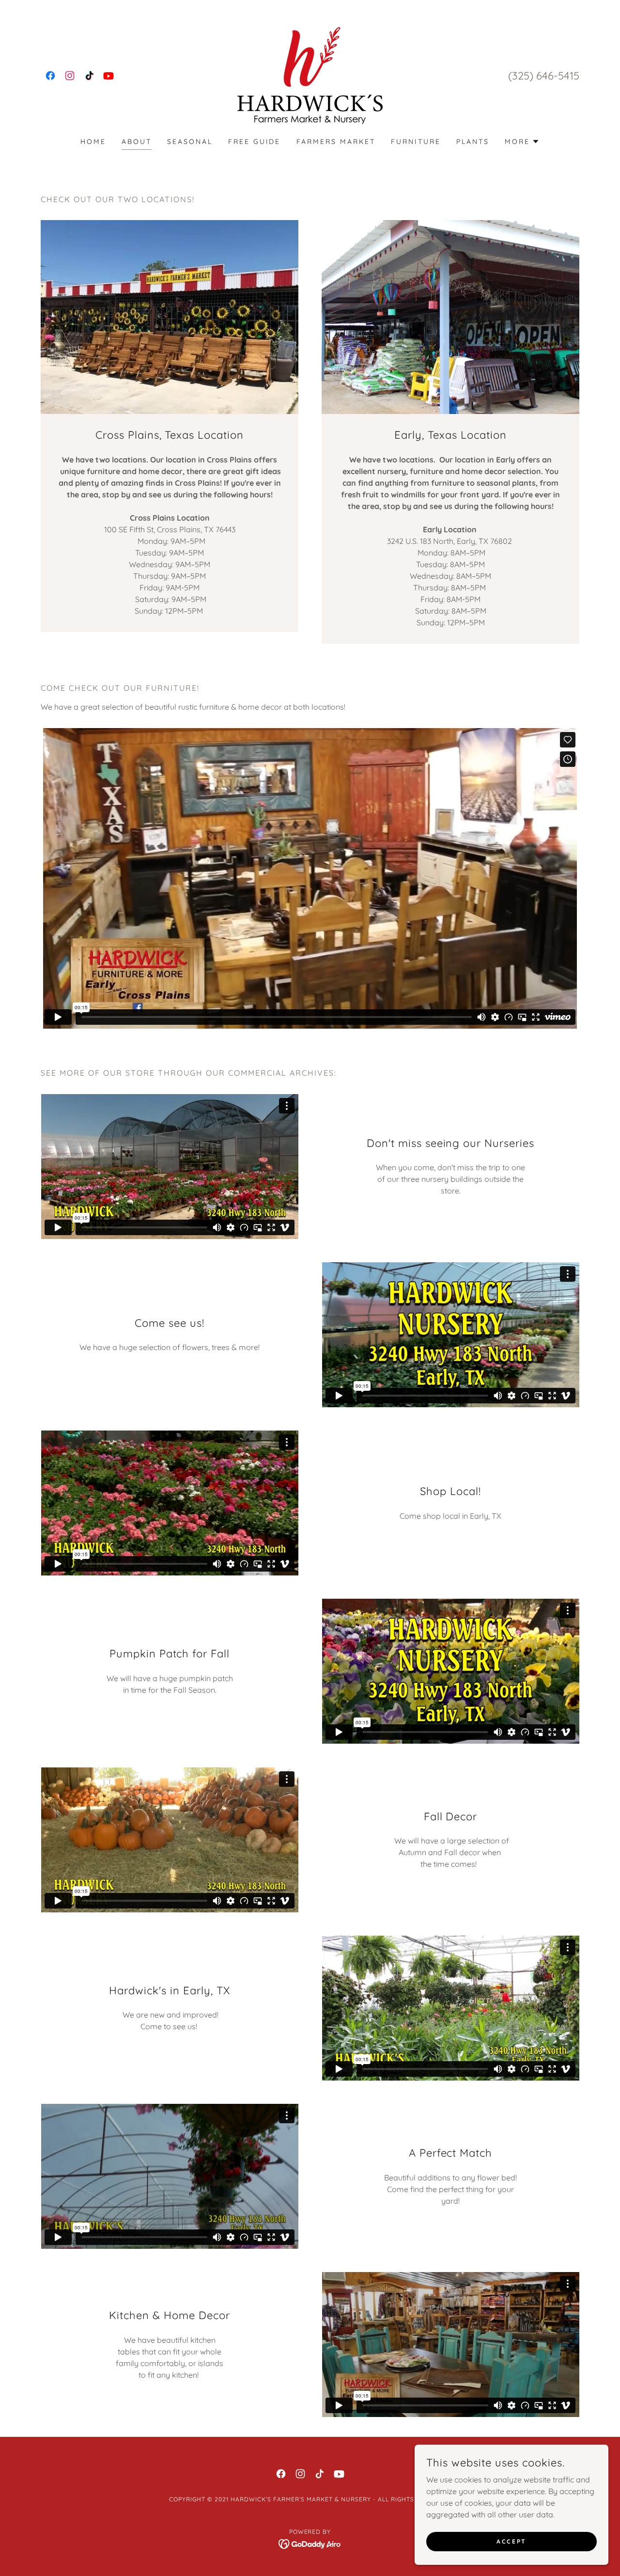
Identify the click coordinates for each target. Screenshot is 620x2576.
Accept (511, 2541)
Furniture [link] (416, 142)
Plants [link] (473, 142)
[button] (522, 142)
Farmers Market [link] (336, 142)
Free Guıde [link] (255, 142)
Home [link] (93, 142)
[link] (50, 76)
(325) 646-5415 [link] (544, 76)
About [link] (137, 142)
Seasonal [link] (190, 142)
